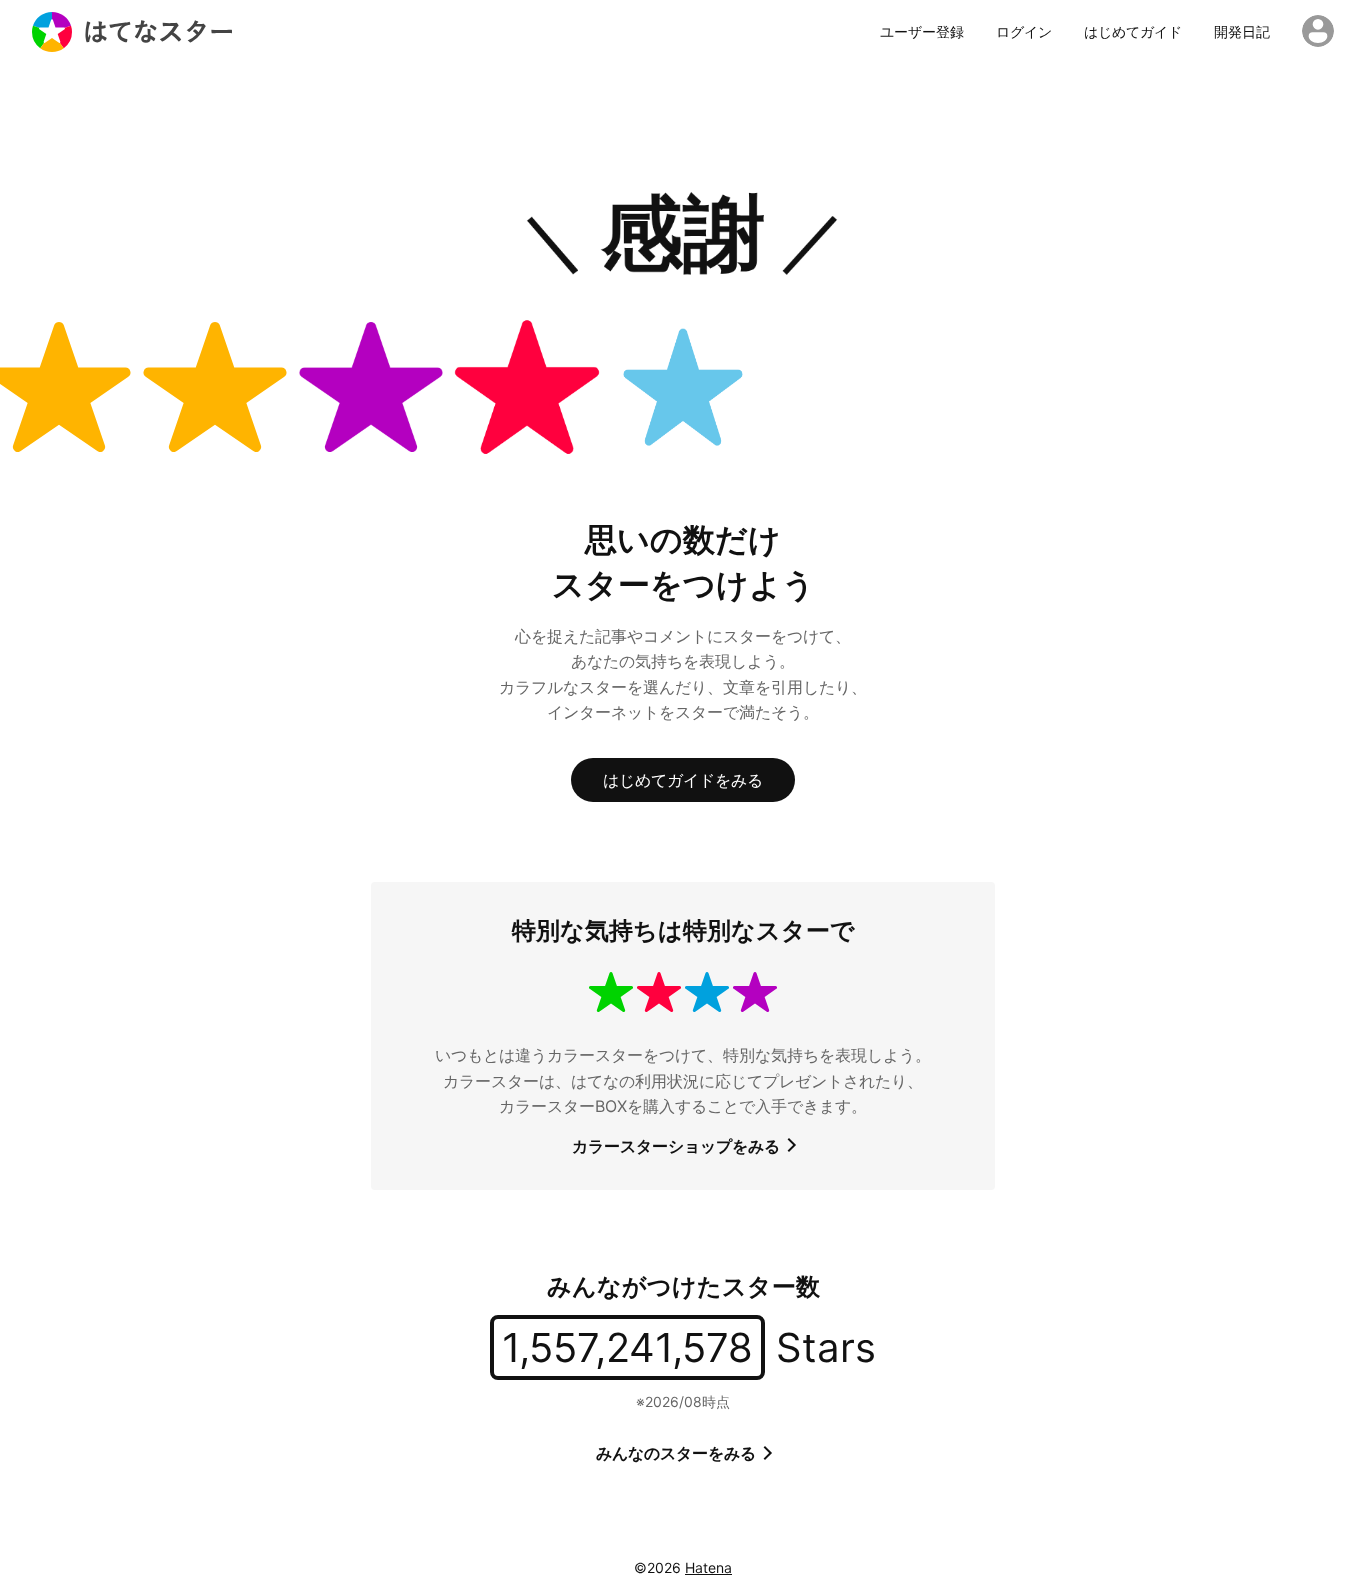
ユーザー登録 (922, 32)
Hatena (708, 1567)
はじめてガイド (1133, 32)
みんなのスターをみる (678, 1453)
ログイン (1024, 32)
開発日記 (1242, 32)
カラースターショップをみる (678, 1146)
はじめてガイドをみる (683, 780)
